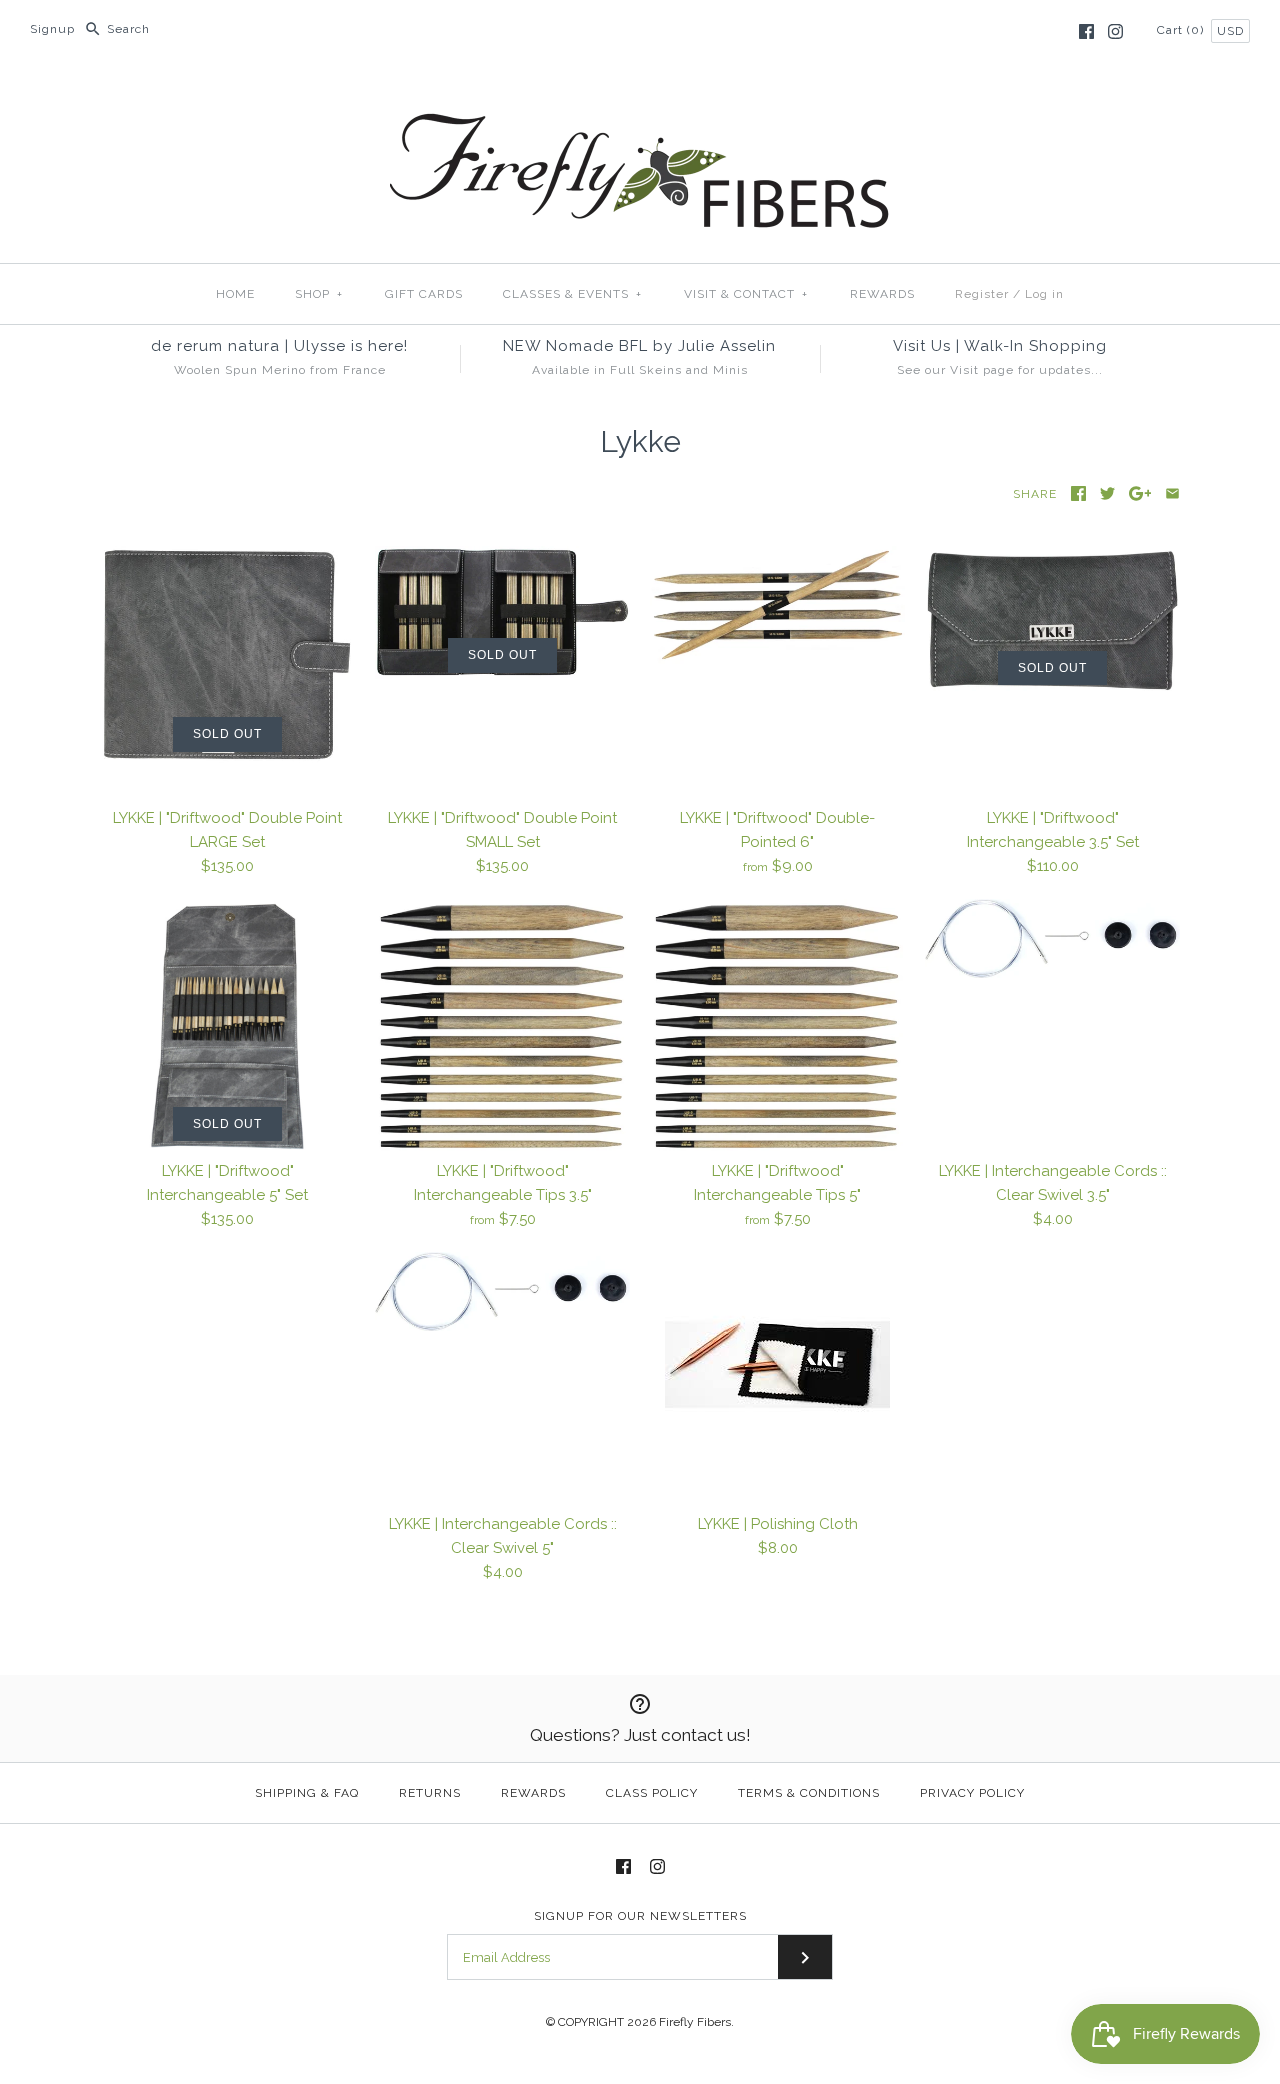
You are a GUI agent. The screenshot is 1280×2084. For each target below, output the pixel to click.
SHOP (319, 294)
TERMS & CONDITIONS (809, 1793)
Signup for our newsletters (640, 1916)
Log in (1044, 294)
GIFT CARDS (424, 294)
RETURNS (430, 1793)
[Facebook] (1086, 31)
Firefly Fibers (695, 2022)
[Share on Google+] (1140, 493)
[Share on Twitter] (1107, 493)
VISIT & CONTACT (746, 294)
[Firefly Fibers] (640, 97)
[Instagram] (1115, 31)
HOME (235, 294)
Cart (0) (1182, 30)
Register (982, 294)
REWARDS (882, 294)
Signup (52, 29)
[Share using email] (1172, 493)
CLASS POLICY (652, 1793)
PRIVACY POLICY (972, 1793)
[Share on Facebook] (1078, 493)
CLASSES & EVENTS (572, 294)
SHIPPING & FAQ (307, 1793)
